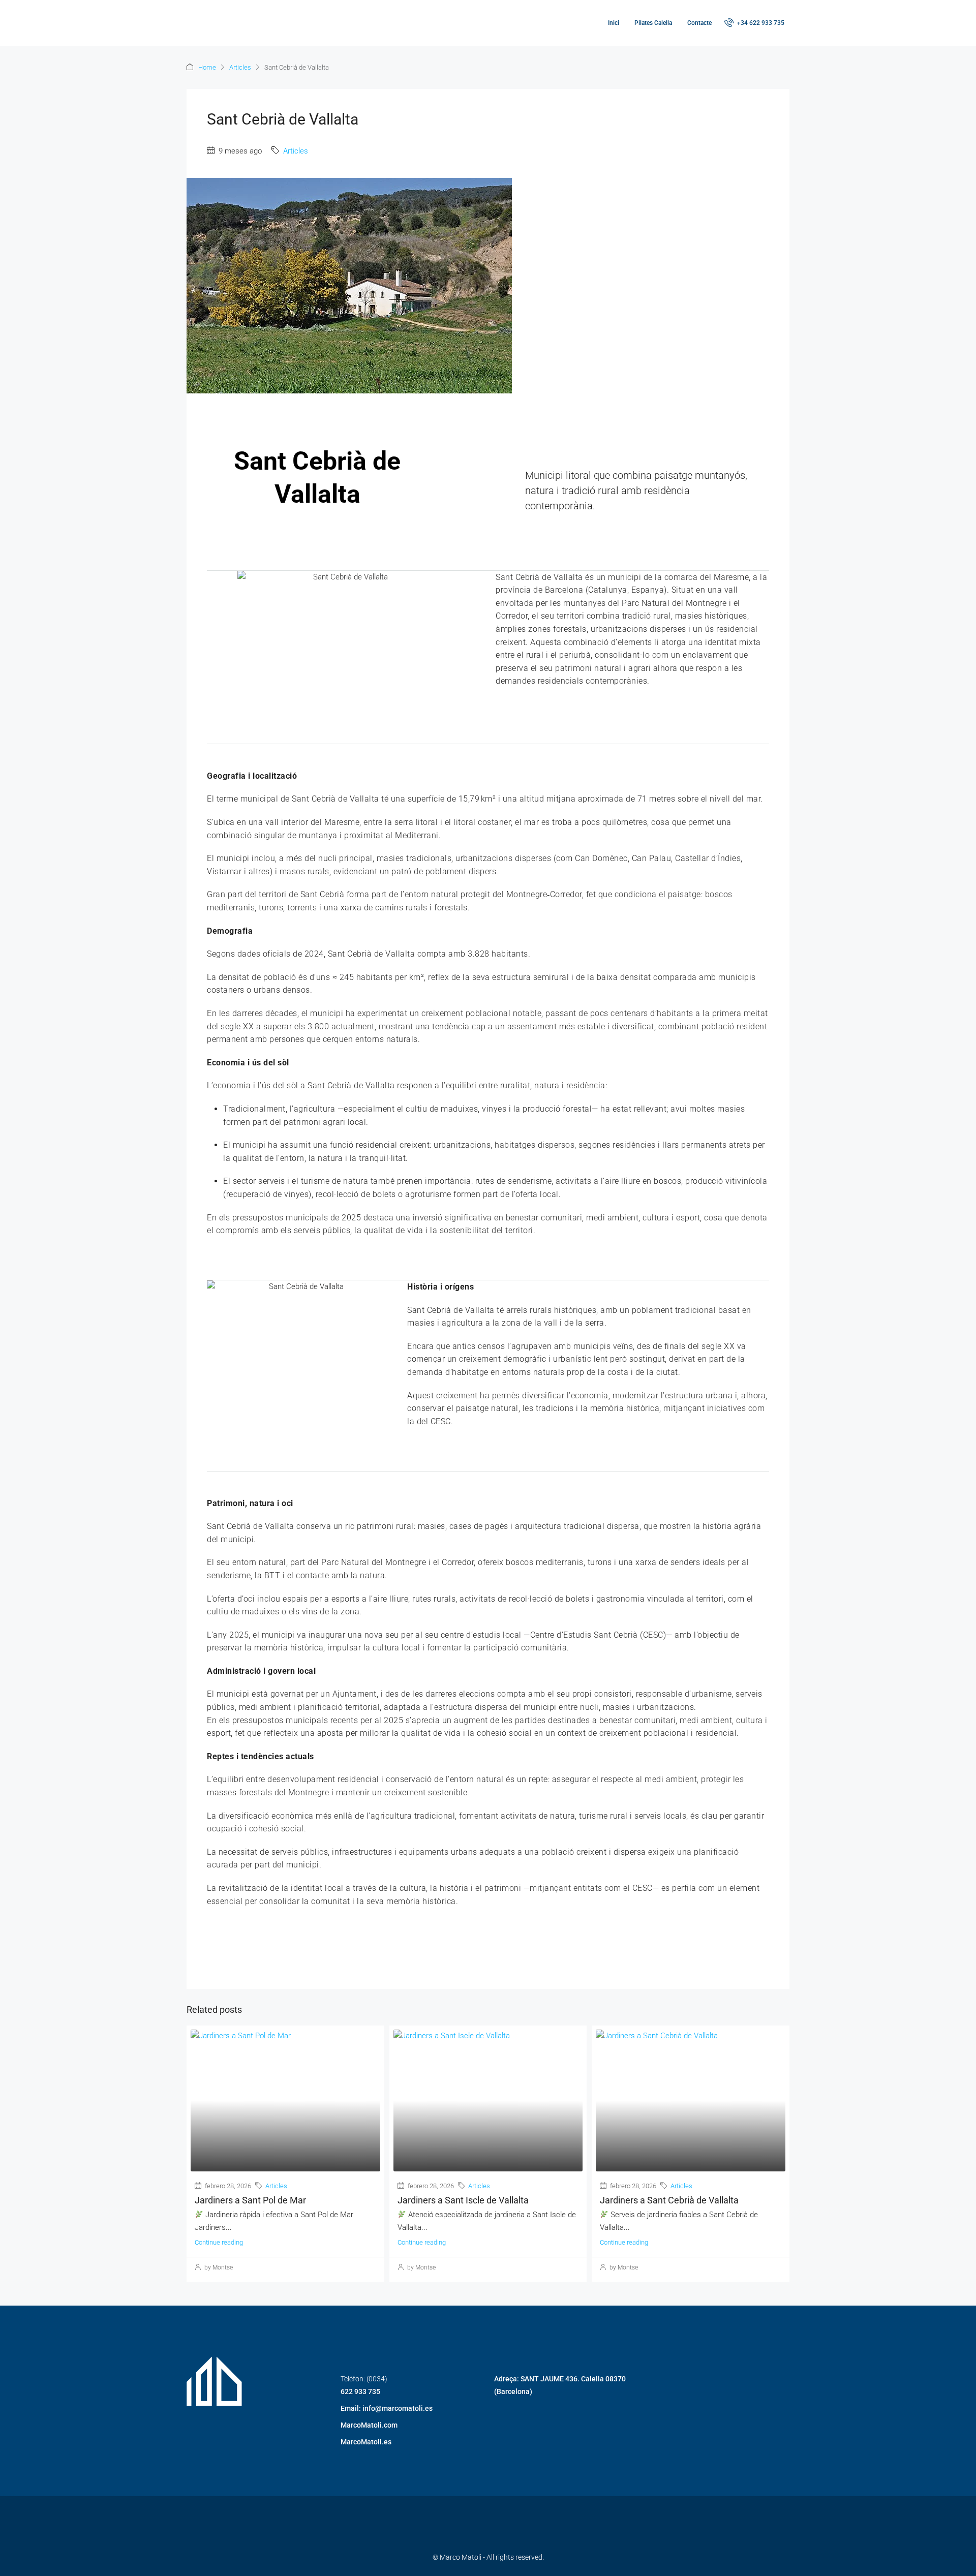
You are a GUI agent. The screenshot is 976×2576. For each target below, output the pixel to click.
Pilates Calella (653, 23)
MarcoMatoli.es (366, 2442)
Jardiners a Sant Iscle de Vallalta (463, 2200)
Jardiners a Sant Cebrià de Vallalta (669, 2200)
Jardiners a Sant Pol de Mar (250, 2200)
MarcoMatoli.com (369, 2425)
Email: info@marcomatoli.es (387, 2408)
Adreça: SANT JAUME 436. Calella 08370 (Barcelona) (560, 2385)
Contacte (699, 23)
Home (207, 67)
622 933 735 (360, 2391)
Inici (614, 23)
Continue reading (219, 2242)
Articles (240, 67)
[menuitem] (754, 23)
